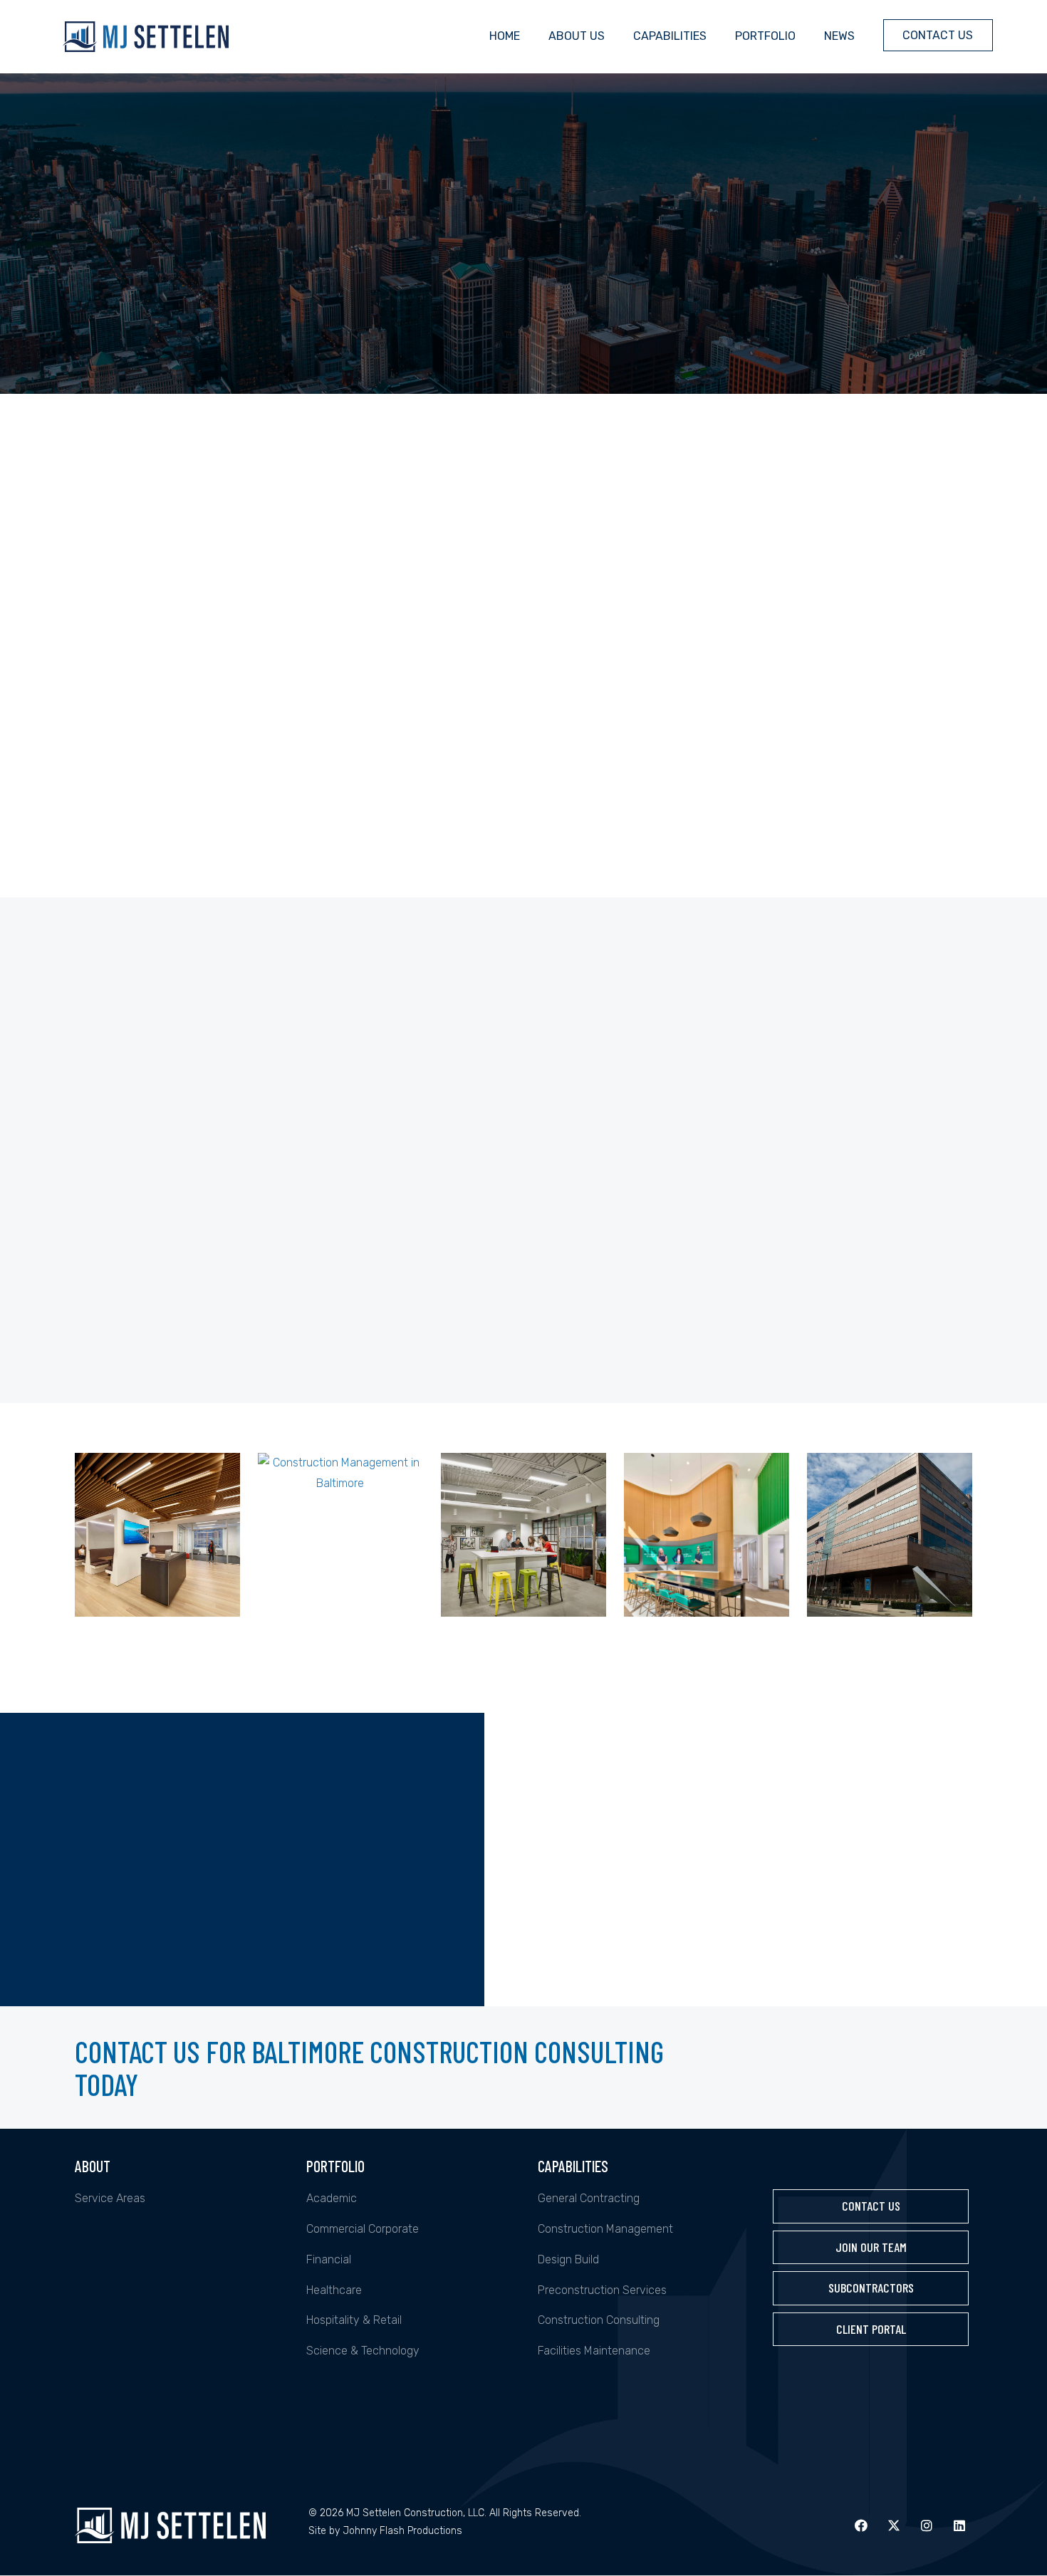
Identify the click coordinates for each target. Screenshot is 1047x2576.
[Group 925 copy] (176, 2415)
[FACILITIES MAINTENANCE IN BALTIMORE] (890, 1535)
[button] (861, 2525)
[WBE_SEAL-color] (176, 2290)
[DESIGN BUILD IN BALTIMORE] (523, 1535)
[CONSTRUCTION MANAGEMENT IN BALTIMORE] (340, 1535)
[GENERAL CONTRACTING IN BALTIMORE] (157, 1535)
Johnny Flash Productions (402, 2531)
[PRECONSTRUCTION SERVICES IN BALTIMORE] (707, 1535)
